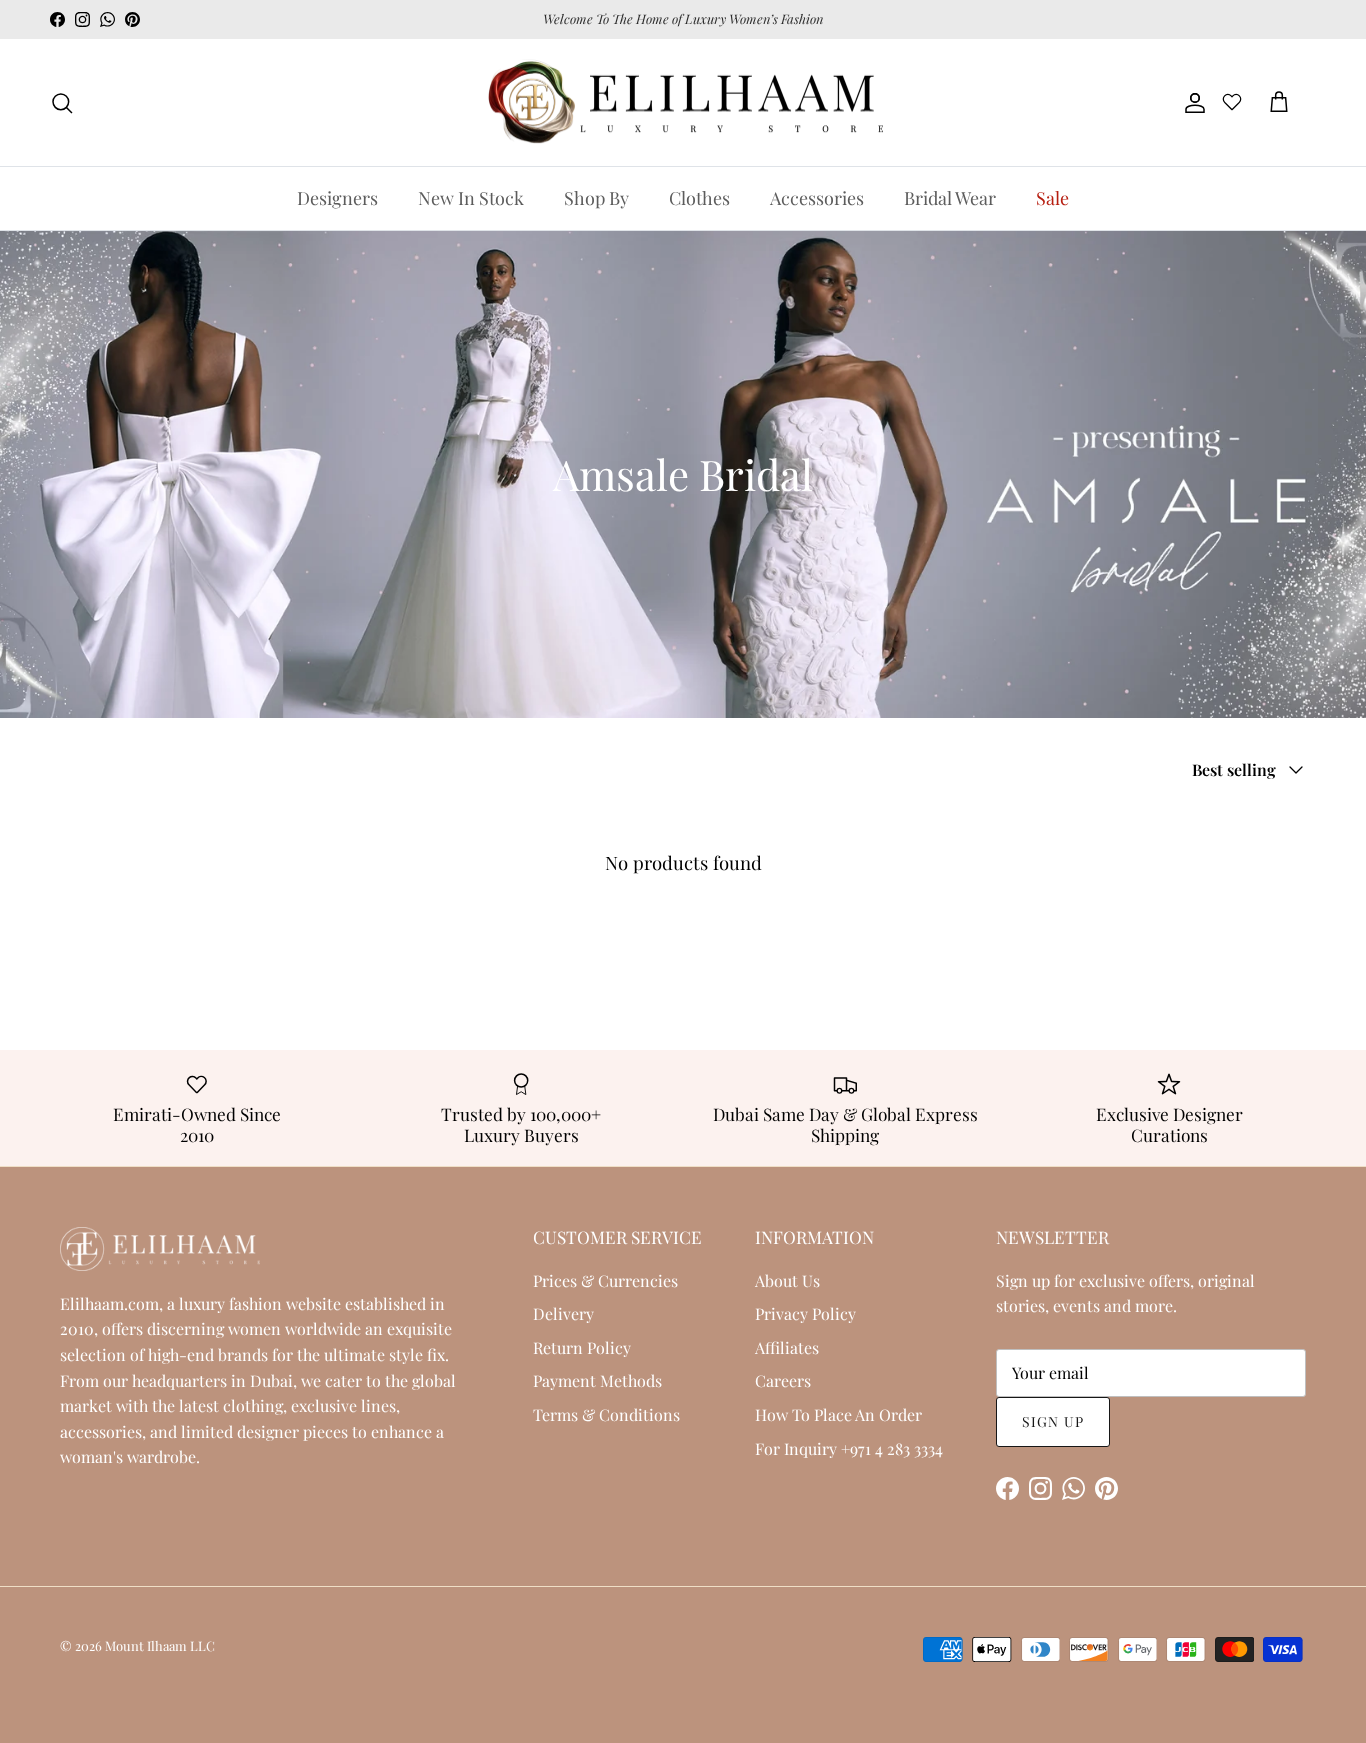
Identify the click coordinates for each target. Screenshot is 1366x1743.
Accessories (817, 198)
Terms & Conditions (606, 1414)
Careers (783, 1380)
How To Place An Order (838, 1414)
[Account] (1191, 103)
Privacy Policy (805, 1313)
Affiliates (787, 1347)
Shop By (596, 198)
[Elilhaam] (683, 103)
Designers (337, 198)
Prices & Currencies (605, 1280)
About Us (787, 1280)
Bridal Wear (950, 198)
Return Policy (582, 1347)
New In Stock (471, 198)
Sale (1052, 198)
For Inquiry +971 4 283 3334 (849, 1448)
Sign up (1053, 1421)
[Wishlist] (1232, 105)
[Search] (62, 103)
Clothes (699, 198)
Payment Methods (597, 1380)
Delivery (563, 1313)
